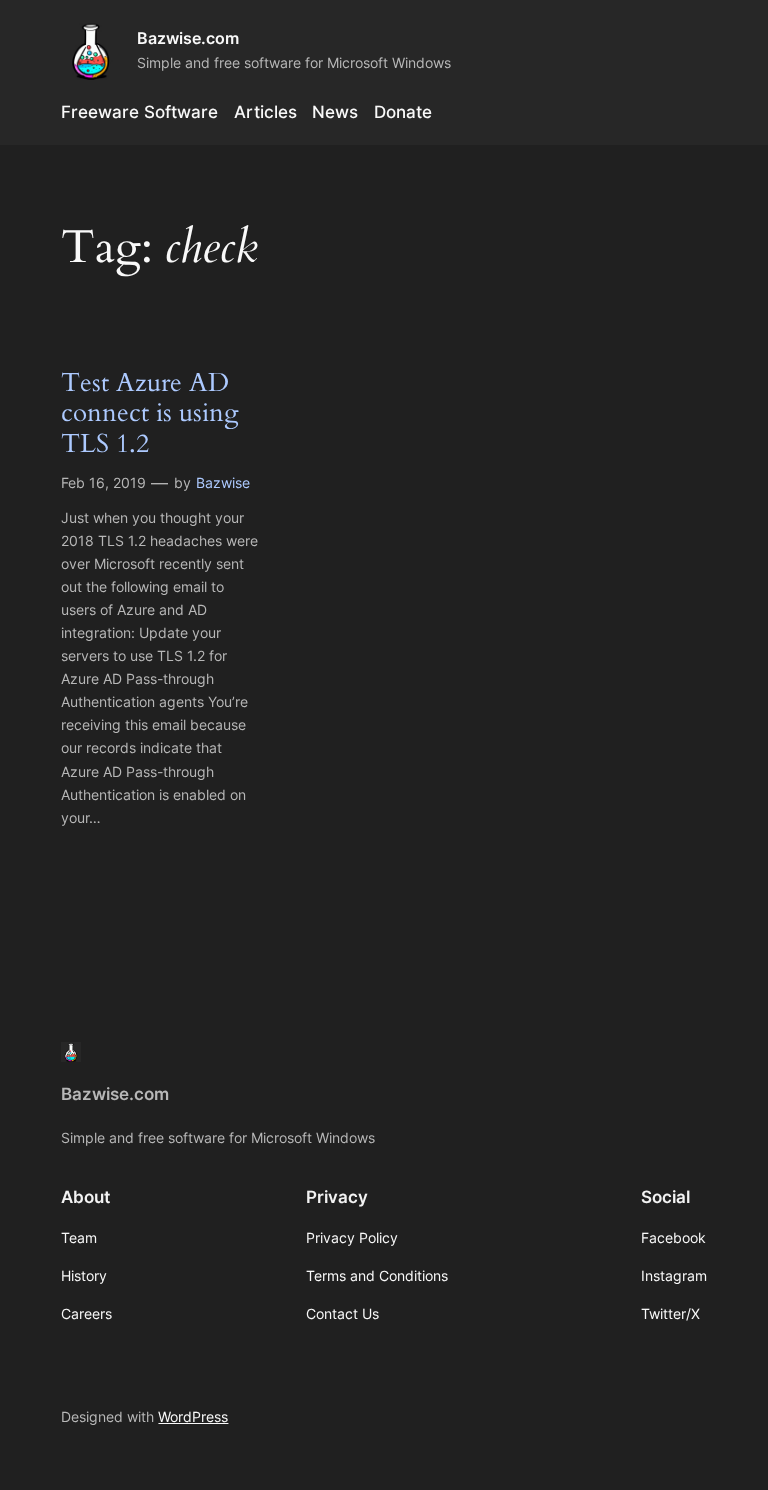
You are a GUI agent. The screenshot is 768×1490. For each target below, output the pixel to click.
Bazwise (223, 482)
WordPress (193, 1416)
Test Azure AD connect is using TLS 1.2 (150, 414)
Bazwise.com (188, 38)
